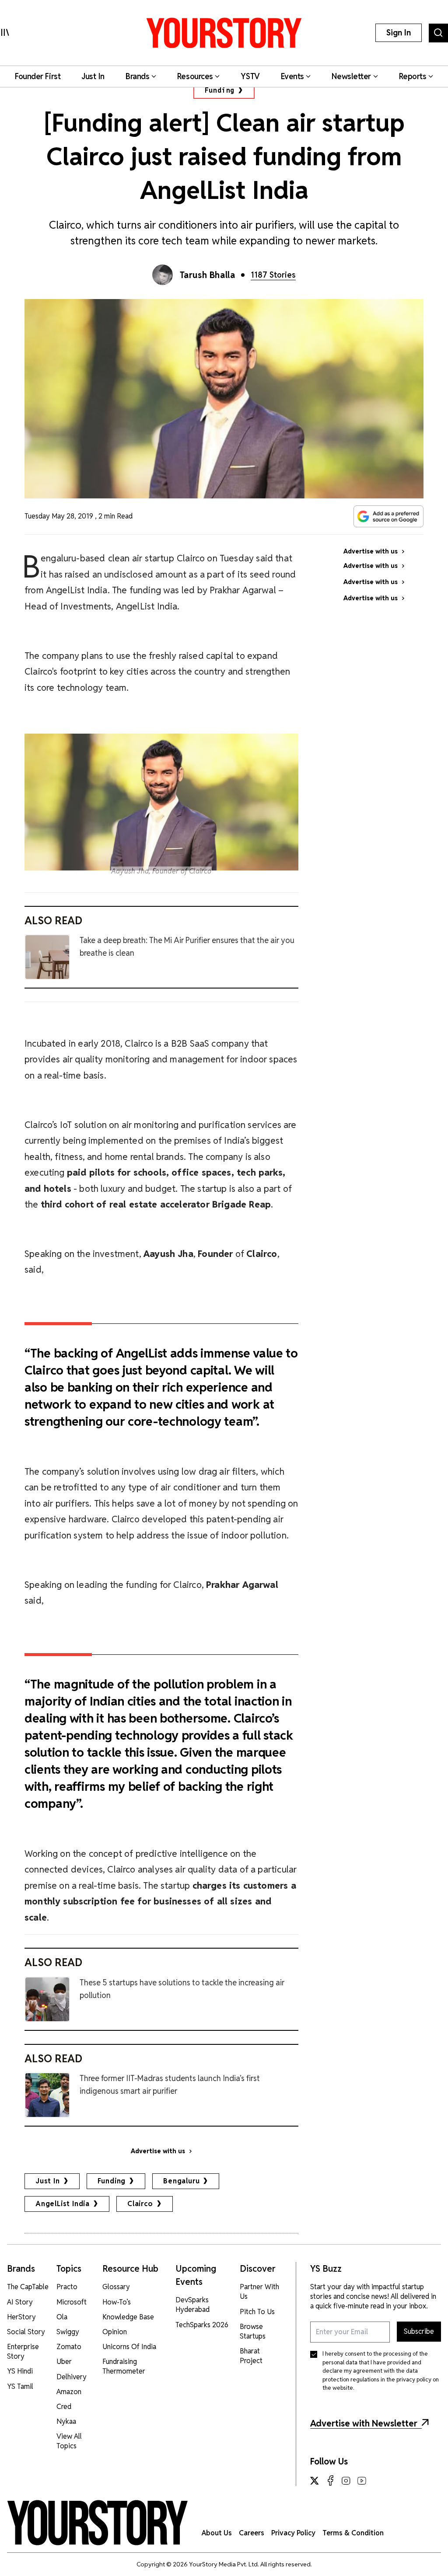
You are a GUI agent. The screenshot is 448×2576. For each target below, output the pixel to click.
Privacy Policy (293, 2533)
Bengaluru (181, 2181)
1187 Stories (273, 275)
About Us (217, 2533)
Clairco (140, 2204)
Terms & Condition (353, 2533)
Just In (48, 2181)
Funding (220, 90)
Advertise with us (158, 2151)
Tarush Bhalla (208, 275)
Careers (252, 2533)
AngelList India (63, 2204)
